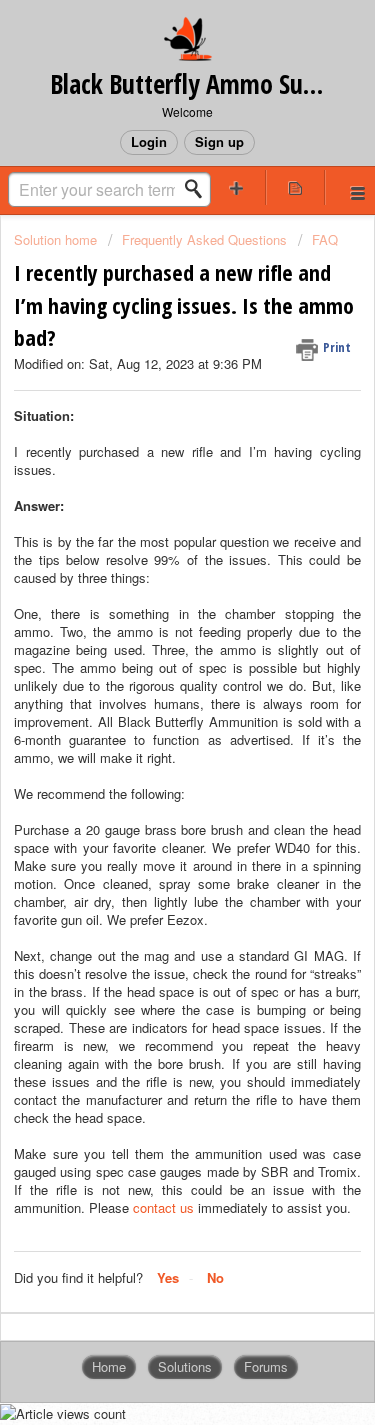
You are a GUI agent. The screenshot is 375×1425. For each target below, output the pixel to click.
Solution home (57, 239)
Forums (266, 1366)
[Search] (199, 189)
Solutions (185, 1366)
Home (109, 1366)
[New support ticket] (237, 187)
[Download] (151, 706)
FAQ (325, 239)
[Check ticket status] (295, 187)
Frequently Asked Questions (204, 239)
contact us (163, 1207)
